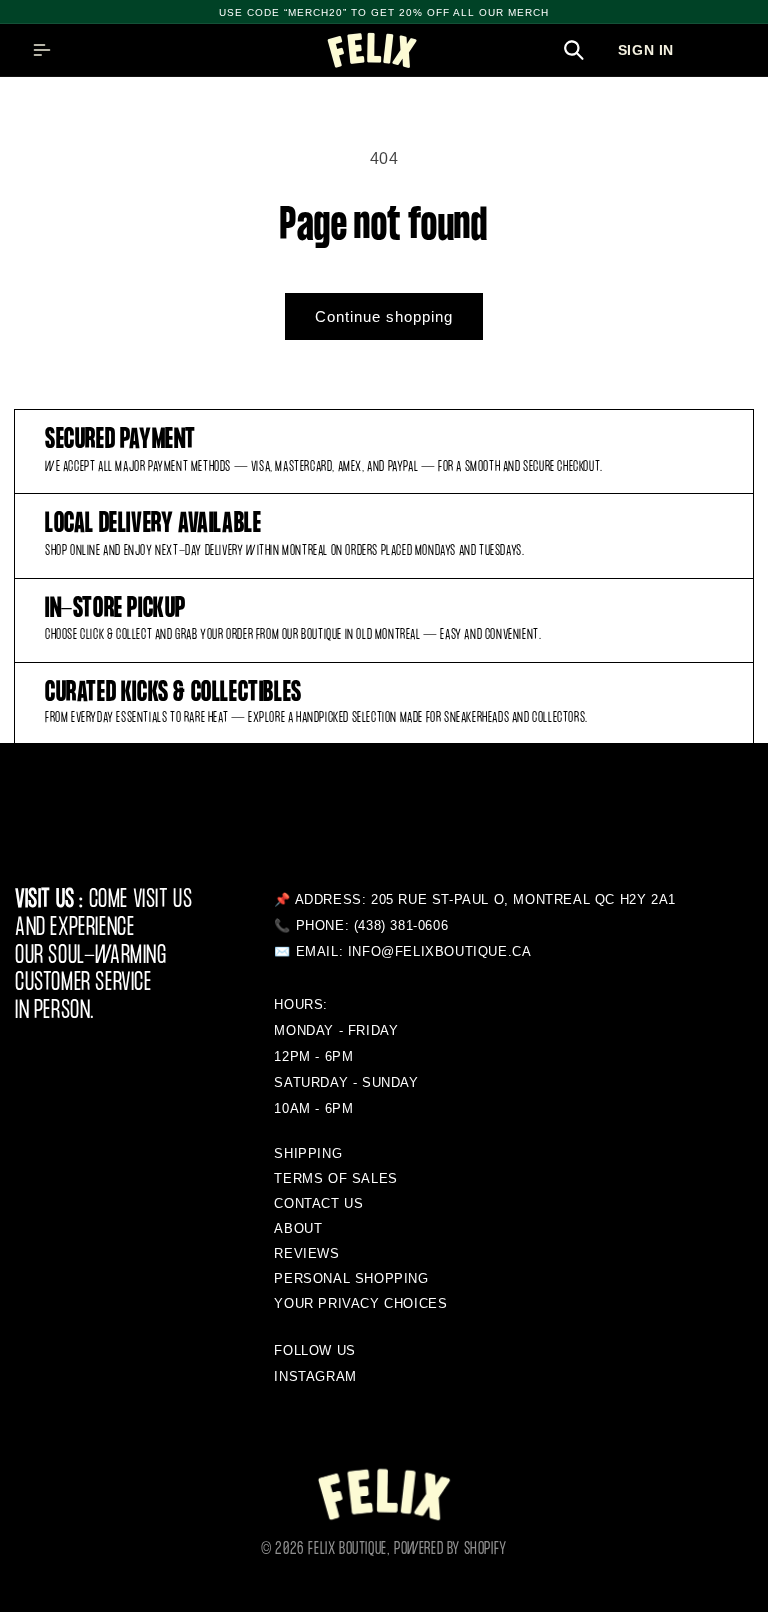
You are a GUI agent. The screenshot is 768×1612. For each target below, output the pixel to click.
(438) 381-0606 (401, 925)
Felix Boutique (347, 1549)
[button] (42, 50)
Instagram (315, 1376)
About (298, 1228)
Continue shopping (384, 316)
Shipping (308, 1153)
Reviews (306, 1253)
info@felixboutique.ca (440, 951)
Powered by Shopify (450, 1549)
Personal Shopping (351, 1278)
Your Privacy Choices (360, 1303)
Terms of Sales (335, 1178)
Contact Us (318, 1203)
